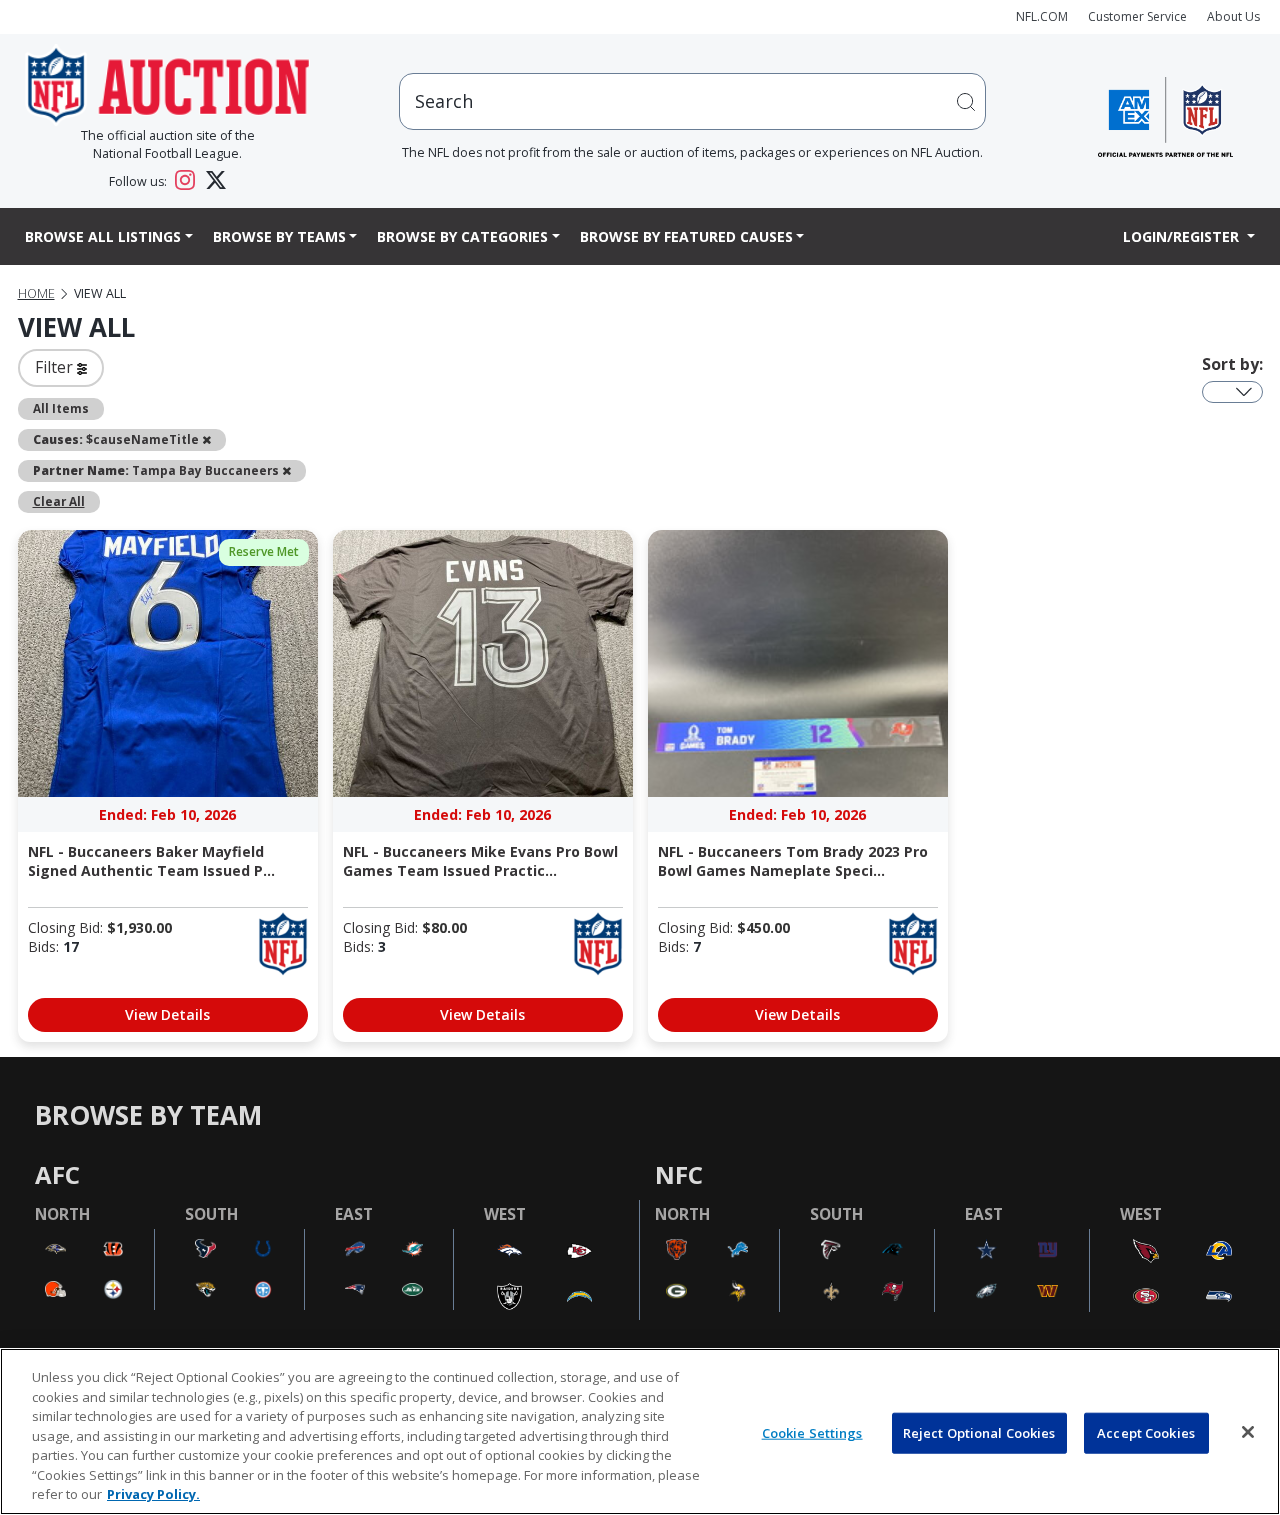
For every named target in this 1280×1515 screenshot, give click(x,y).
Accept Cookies (1146, 1432)
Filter (56, 367)
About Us (1233, 16)
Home (36, 293)
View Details (167, 1014)
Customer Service (1137, 16)
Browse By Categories (462, 236)
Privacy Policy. (153, 1494)
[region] (640, 1431)
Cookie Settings (812, 1432)
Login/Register (1183, 236)
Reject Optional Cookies (979, 1432)
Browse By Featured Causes (686, 236)
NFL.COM (1042, 16)
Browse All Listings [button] (103, 236)
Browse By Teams (279, 236)
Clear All (59, 501)
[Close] (1248, 1432)
